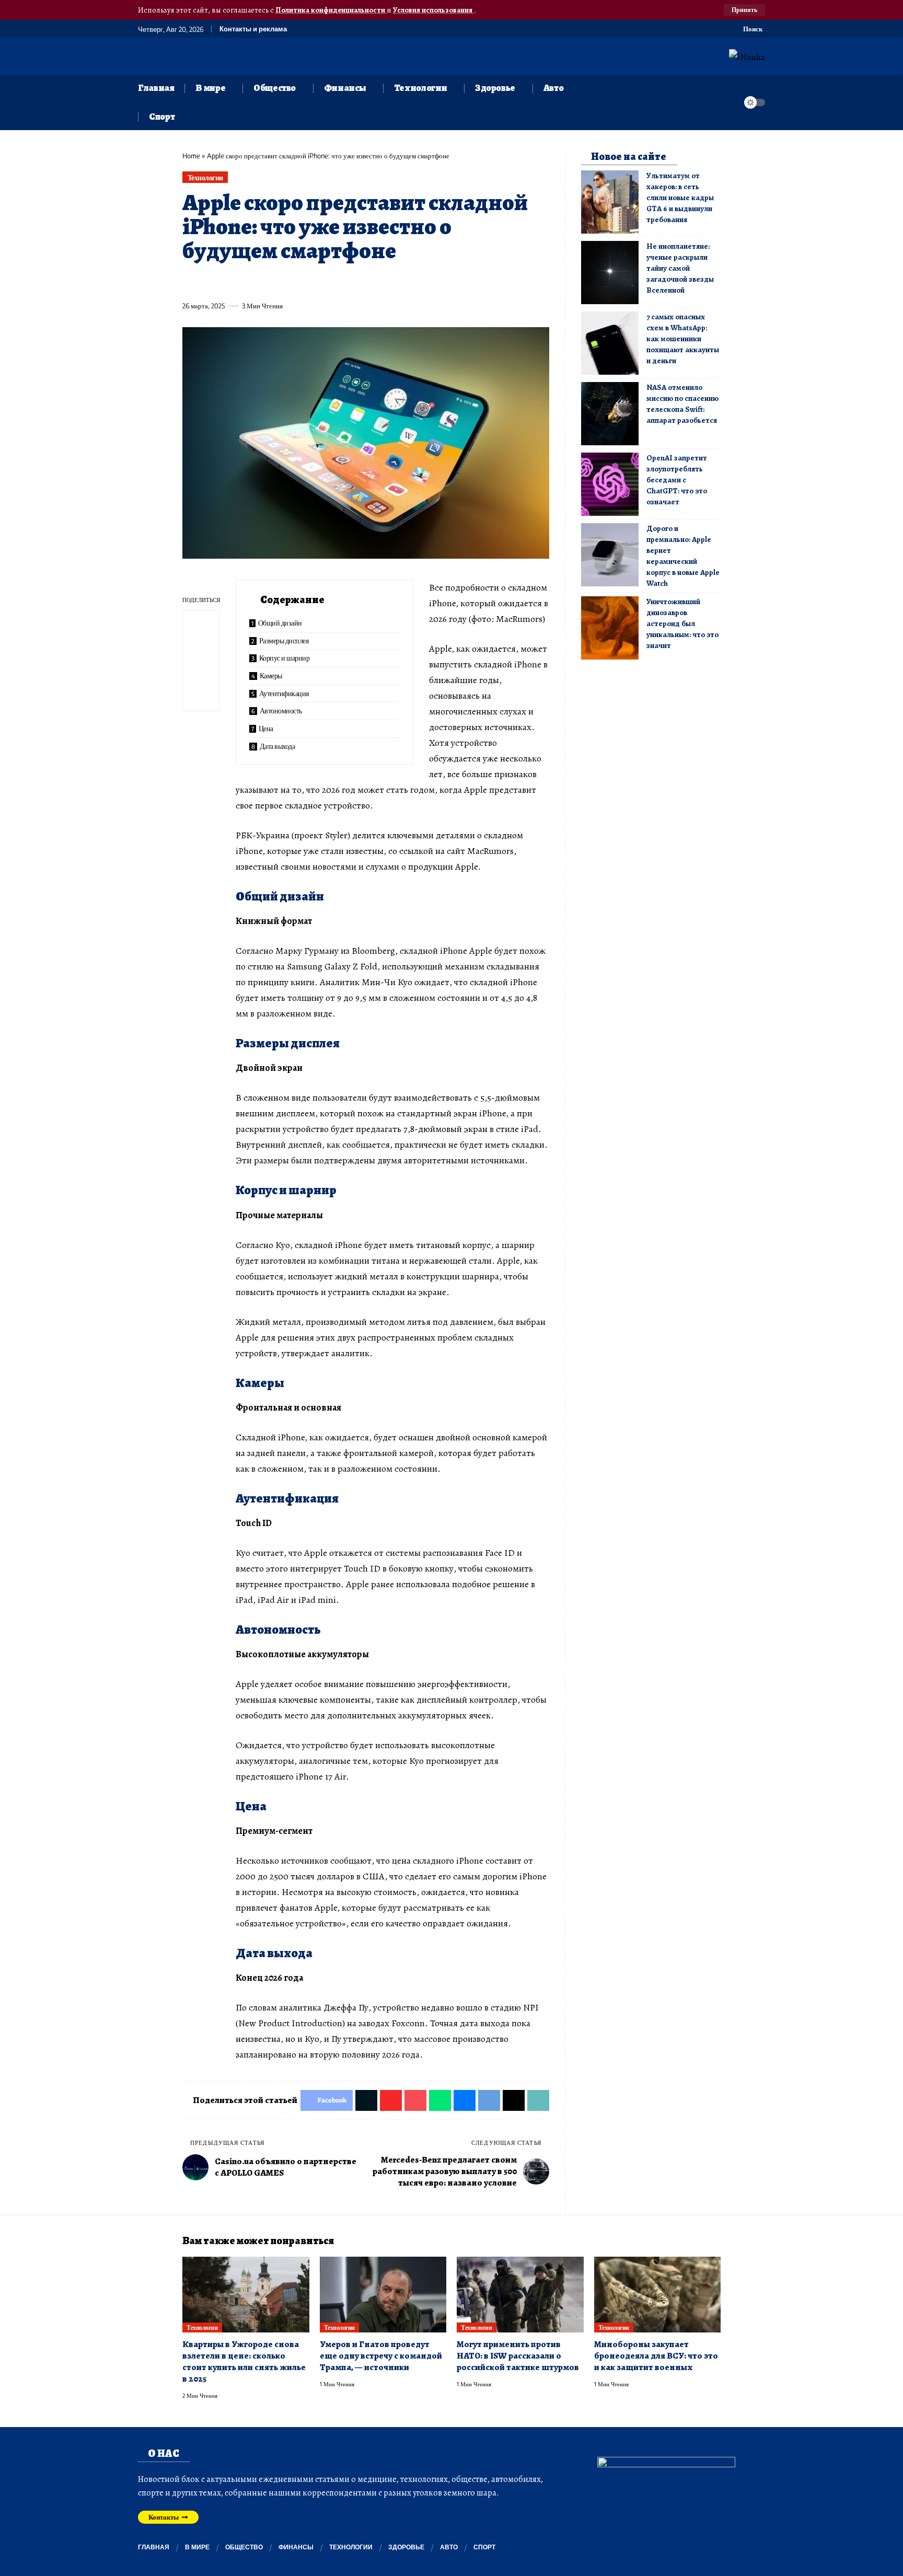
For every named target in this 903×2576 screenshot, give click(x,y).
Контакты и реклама (253, 29)
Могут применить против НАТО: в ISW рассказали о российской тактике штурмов (518, 2356)
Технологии (205, 177)
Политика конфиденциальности (331, 10)
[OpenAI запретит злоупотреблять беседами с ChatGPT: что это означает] (610, 484)
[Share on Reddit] (325, 282)
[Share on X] (209, 282)
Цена (266, 728)
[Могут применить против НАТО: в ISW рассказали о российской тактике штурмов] (520, 2295)
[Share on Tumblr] (306, 282)
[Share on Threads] (383, 282)
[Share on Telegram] (364, 282)
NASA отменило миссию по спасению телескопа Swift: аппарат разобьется (682, 404)
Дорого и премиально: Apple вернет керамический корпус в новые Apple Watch (683, 556)
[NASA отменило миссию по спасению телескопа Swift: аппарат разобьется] (610, 414)
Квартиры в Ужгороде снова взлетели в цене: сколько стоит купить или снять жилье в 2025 (244, 2361)
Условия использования (433, 10)
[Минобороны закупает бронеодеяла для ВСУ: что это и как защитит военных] (658, 2295)
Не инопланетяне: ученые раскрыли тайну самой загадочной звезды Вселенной (680, 268)
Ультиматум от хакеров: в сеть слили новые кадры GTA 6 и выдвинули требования (680, 198)
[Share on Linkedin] (286, 282)
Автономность (281, 711)
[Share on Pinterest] (248, 282)
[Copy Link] (402, 282)
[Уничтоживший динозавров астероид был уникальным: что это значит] (610, 628)
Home (191, 156)
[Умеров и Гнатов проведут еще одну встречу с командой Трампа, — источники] (383, 2295)
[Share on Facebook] (190, 282)
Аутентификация (284, 693)
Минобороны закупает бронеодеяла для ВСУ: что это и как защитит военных (656, 2356)
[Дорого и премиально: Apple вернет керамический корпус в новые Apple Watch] (610, 555)
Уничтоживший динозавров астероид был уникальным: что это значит (682, 623)
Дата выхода (277, 746)
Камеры (271, 675)
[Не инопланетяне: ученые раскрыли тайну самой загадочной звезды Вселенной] (610, 273)
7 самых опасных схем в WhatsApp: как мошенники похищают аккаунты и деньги (683, 339)
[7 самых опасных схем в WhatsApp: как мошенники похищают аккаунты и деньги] (610, 343)
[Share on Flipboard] (228, 282)
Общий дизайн (280, 623)
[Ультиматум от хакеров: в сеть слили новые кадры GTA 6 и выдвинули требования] (610, 202)
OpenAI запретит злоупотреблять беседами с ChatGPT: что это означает (677, 480)
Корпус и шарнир (285, 658)
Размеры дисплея (284, 640)
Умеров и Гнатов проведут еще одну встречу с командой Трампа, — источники (381, 2356)
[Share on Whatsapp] (267, 282)
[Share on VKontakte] (344, 282)
